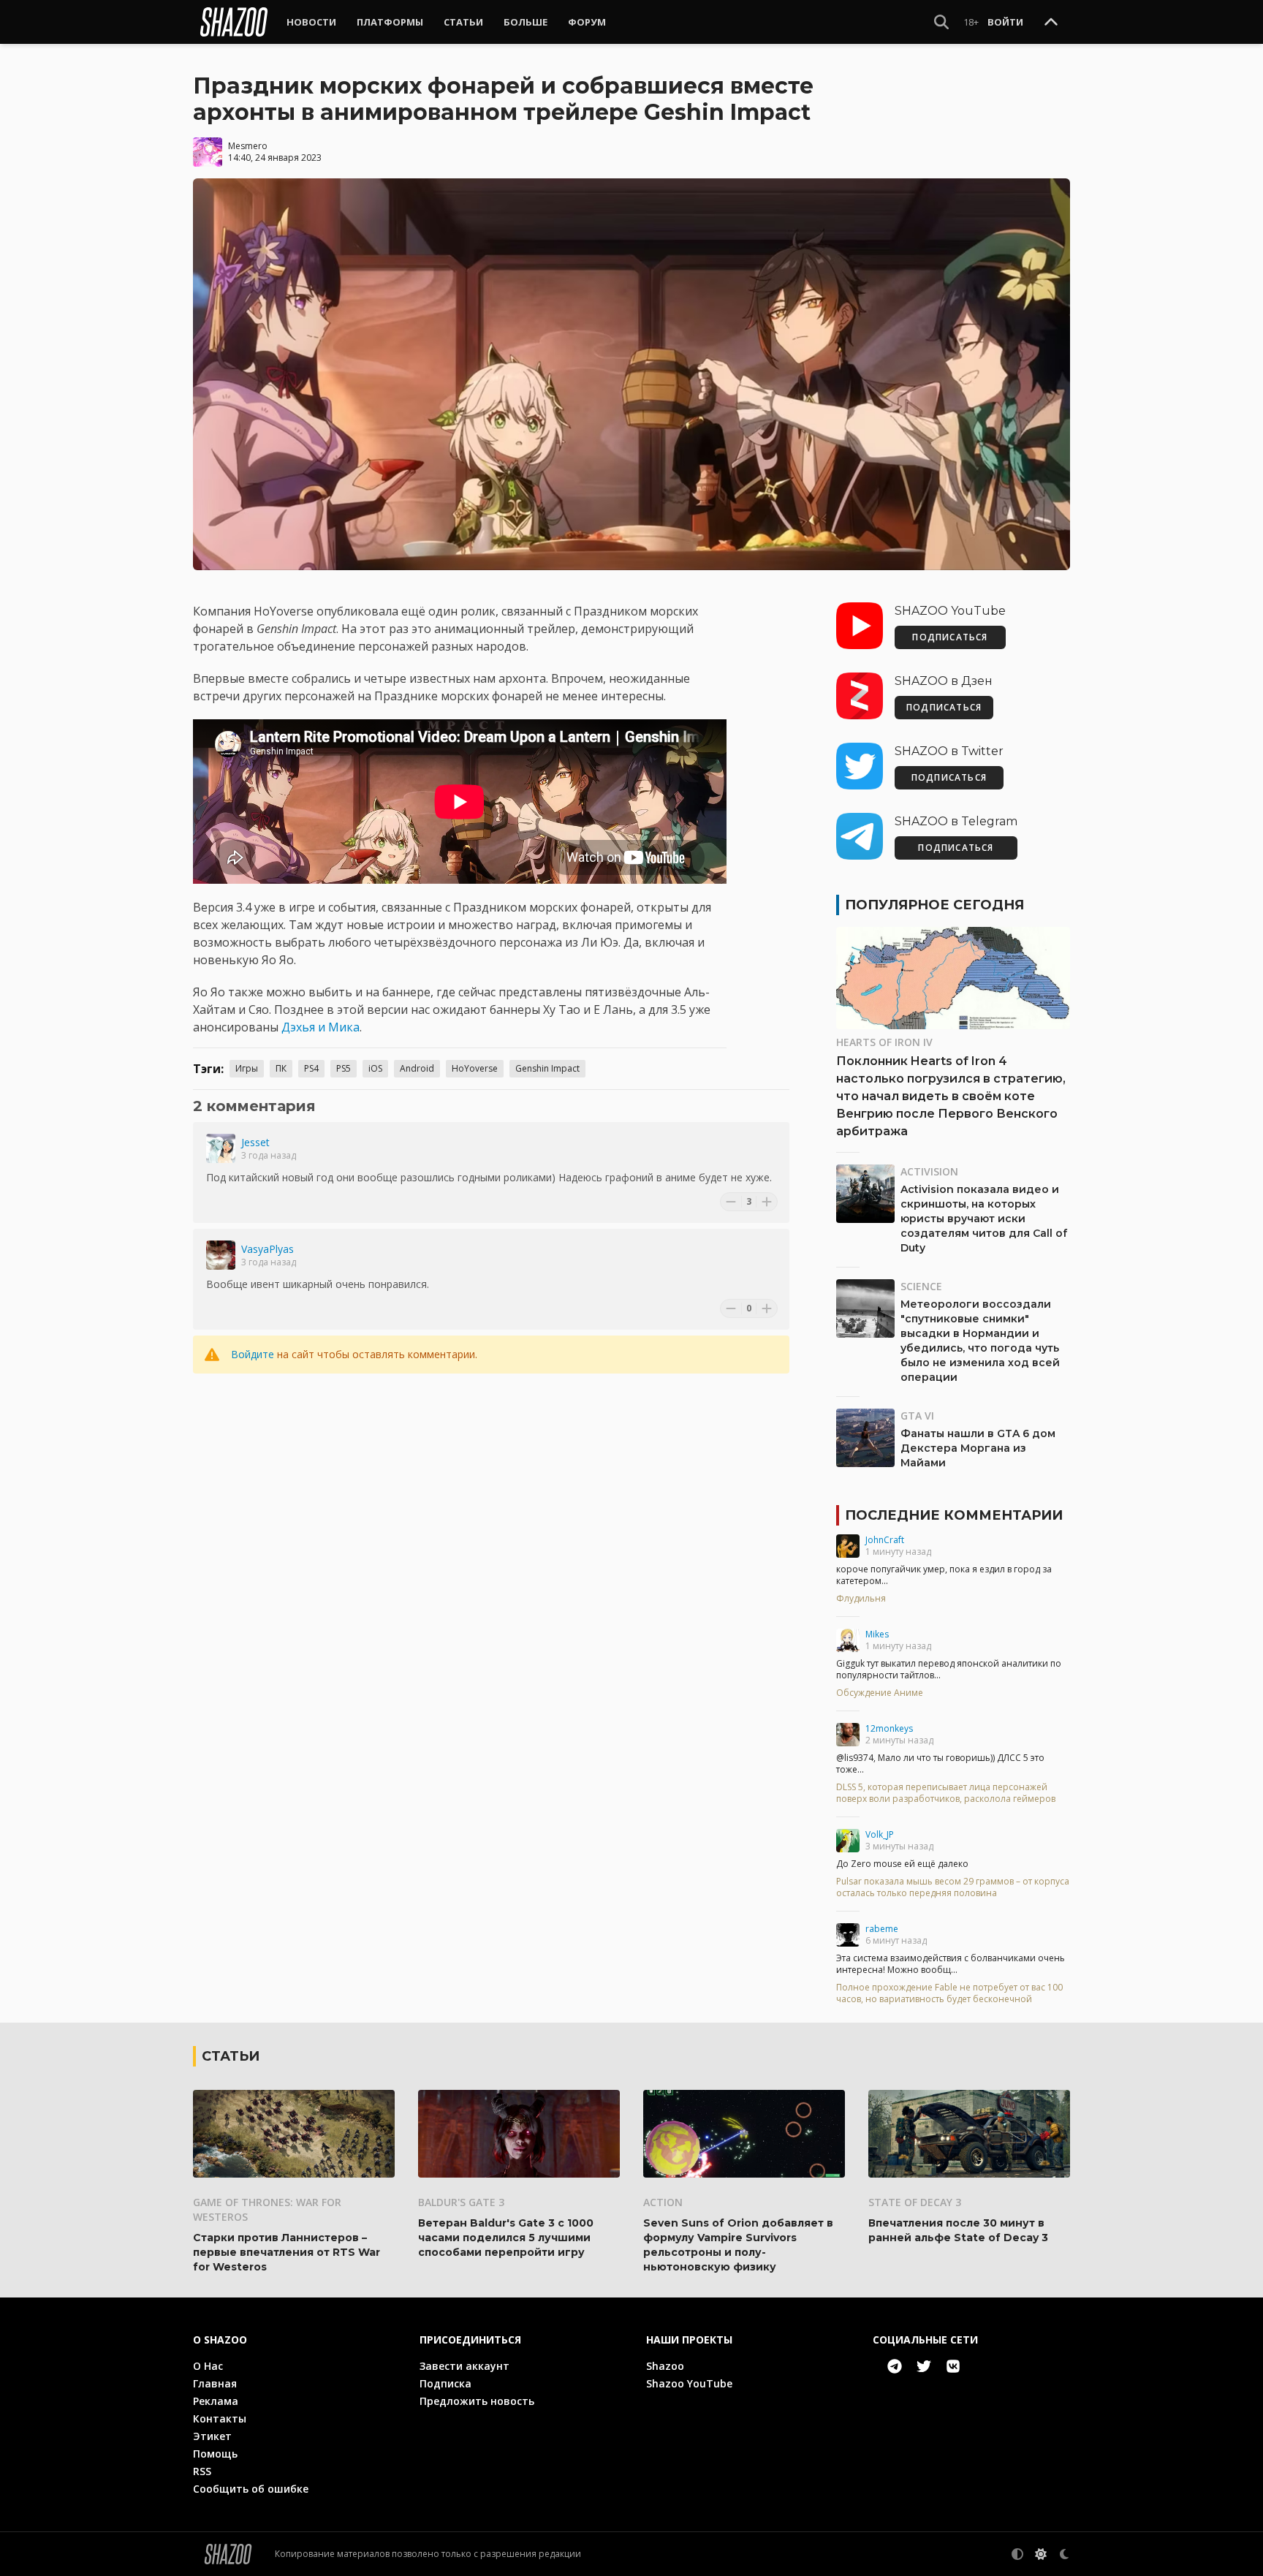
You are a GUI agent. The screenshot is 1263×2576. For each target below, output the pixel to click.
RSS (202, 2471)
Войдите (253, 1354)
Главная (215, 2383)
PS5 (344, 1068)
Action (663, 2202)
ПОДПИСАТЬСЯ (950, 637)
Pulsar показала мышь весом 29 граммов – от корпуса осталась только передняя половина (953, 1887)
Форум (587, 22)
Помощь (215, 2454)
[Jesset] (221, 1148)
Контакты (220, 2418)
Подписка (445, 2383)
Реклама (216, 2401)
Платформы (390, 22)
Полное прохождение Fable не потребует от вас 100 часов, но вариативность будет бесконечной (949, 1993)
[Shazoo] (234, 22)
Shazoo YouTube (689, 2383)
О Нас (208, 2366)
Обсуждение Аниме (880, 1693)
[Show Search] (941, 22)
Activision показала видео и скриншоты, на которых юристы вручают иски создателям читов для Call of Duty (984, 1219)
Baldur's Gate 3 (461, 2202)
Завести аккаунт (464, 2366)
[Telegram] (895, 2366)
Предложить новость (477, 2401)
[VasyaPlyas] (221, 1255)
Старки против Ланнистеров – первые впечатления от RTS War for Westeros (287, 2252)
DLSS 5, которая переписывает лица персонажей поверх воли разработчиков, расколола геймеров (946, 1793)
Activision (929, 1171)
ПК (281, 1068)
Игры (247, 1068)
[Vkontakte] (953, 2366)
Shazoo (665, 2366)
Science (921, 1286)
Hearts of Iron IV (884, 1042)
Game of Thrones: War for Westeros (267, 2209)
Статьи (463, 22)
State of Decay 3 (915, 2202)
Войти (1005, 22)
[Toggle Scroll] (1051, 23)
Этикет (212, 2436)
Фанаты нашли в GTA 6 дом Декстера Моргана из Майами (978, 1448)
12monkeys (889, 1728)
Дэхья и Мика (321, 1027)
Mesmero (248, 146)
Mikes (877, 1634)
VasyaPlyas (268, 1249)
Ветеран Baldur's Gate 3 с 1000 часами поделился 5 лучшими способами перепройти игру (506, 2238)
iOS (375, 1068)
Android (417, 1068)
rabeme (882, 1929)
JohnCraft (885, 1540)
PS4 (311, 1068)
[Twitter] (924, 2366)
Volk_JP (880, 1834)
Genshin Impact (547, 1068)
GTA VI (917, 1416)
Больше (526, 22)
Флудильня (861, 1599)
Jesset (255, 1142)
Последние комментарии (954, 1515)
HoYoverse (475, 1068)
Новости (311, 22)
